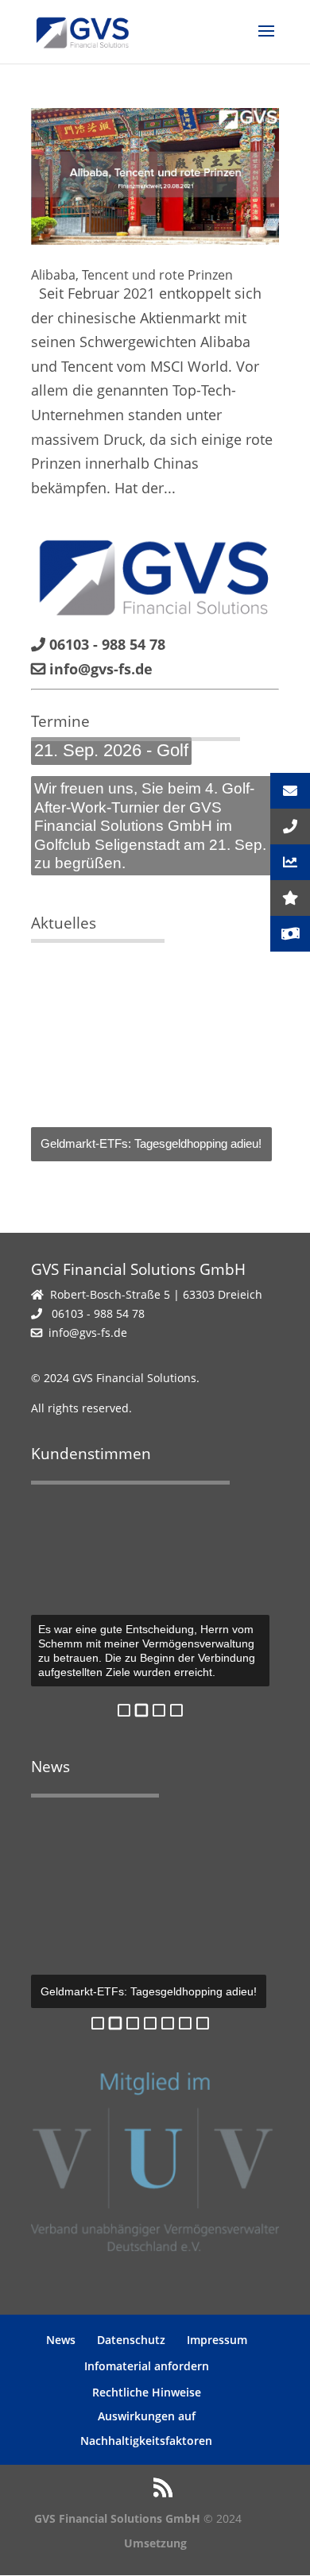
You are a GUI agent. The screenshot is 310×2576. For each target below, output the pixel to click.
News (61, 2340)
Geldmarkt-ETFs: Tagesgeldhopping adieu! (151, 1143)
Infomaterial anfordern (147, 2366)
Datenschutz (131, 2340)
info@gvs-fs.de (88, 1332)
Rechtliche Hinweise (147, 2392)
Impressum (217, 2340)
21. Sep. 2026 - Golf (111, 750)
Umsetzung (155, 2543)
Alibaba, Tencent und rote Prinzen (132, 275)
